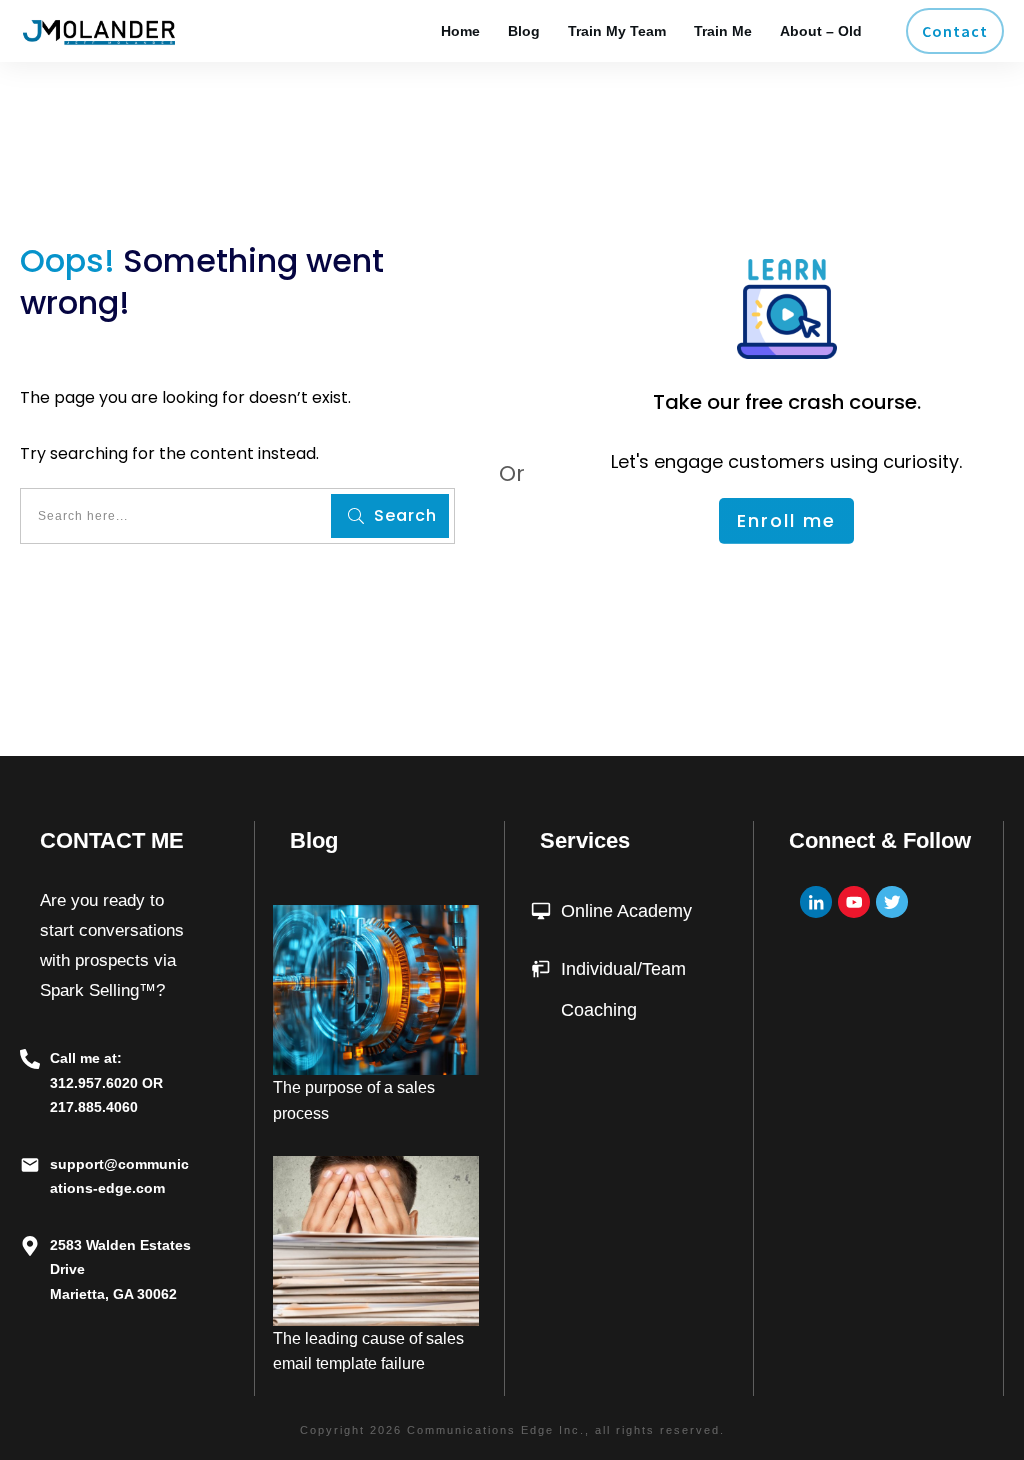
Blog (314, 840)
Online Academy (626, 911)
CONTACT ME (112, 840)
